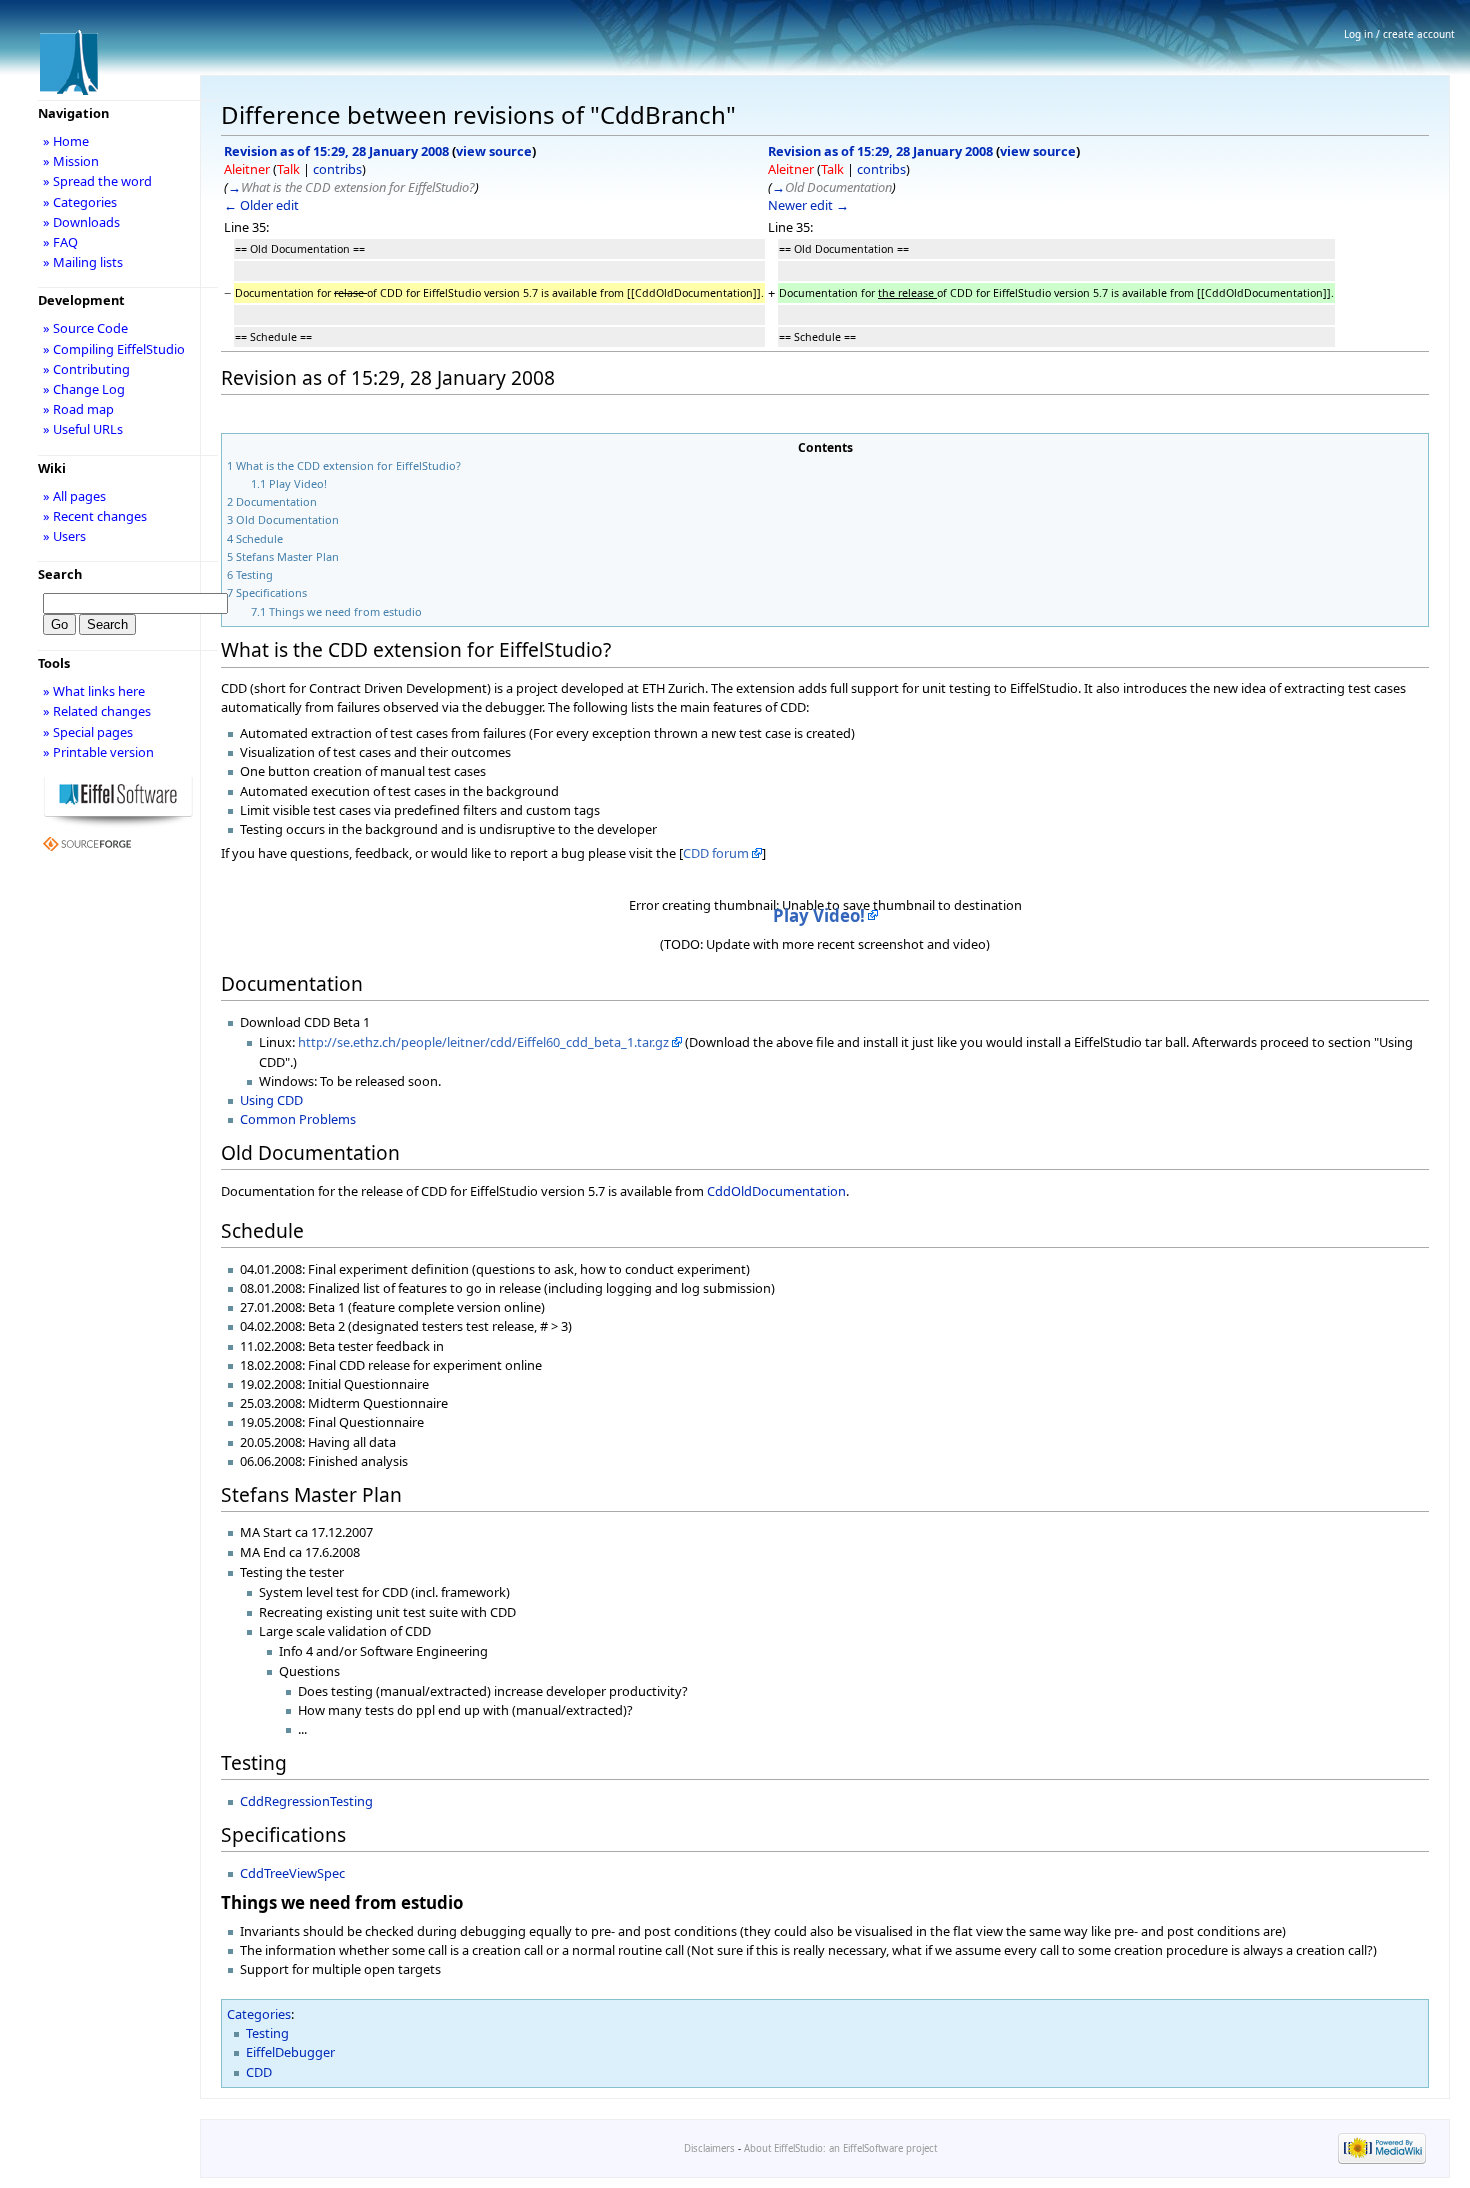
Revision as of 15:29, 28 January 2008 (336, 151)
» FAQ (60, 242)
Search (60, 574)
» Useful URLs (83, 429)
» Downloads (81, 222)
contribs (337, 169)
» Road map (78, 409)
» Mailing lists (83, 262)
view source (494, 151)
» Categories (80, 202)
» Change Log (84, 389)
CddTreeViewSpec (292, 1873)
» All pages (74, 496)
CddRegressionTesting (306, 1801)
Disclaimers (709, 2148)
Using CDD (271, 1100)
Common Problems (298, 1119)
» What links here (94, 691)
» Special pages (88, 732)
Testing (267, 2033)
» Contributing (86, 369)
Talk (288, 169)
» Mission (71, 161)
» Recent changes (95, 516)
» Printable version (98, 752)
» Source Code (85, 328)
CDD (259, 2072)
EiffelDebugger (290, 2052)
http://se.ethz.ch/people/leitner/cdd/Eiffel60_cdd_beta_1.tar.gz (483, 1042)
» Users (64, 536)
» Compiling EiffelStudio (114, 349)
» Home (66, 141)
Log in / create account (1399, 34)
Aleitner (247, 169)
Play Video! (819, 915)
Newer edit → (808, 205)
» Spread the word (97, 181)
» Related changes (97, 711)
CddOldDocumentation (776, 1191)
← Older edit (261, 205)
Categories (259, 2014)
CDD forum (716, 853)
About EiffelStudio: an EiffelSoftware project (840, 2148)
